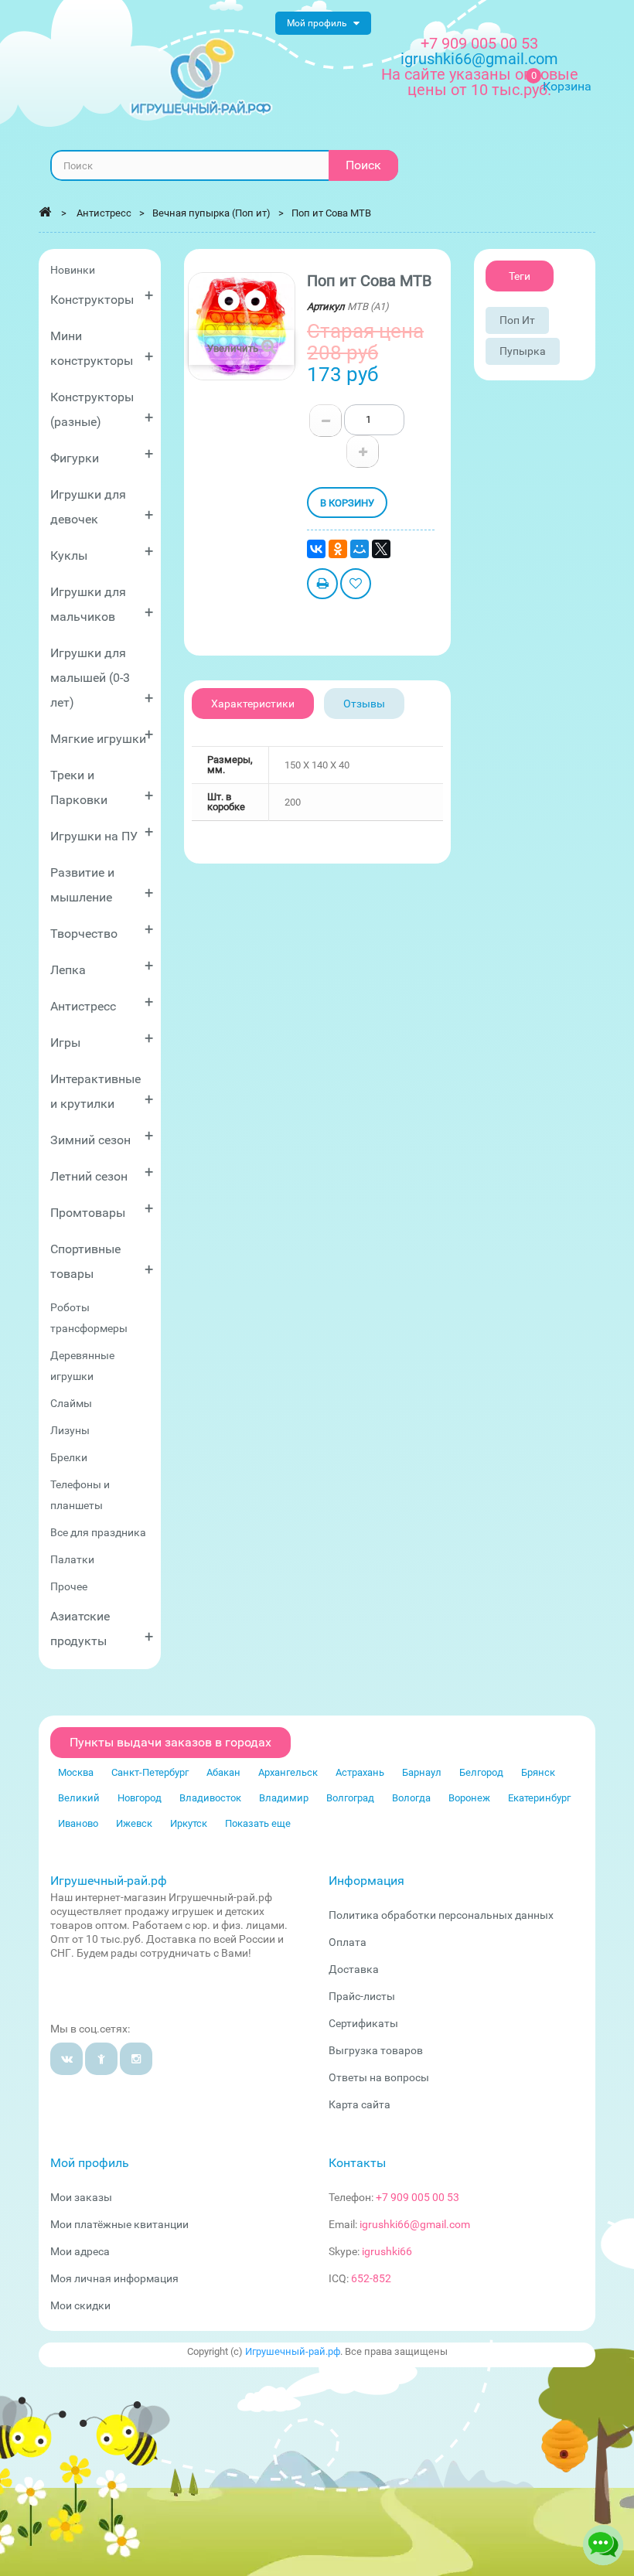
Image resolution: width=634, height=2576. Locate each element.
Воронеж (469, 1798)
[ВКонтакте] (316, 549)
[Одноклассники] (338, 549)
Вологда (411, 1798)
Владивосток (210, 1798)
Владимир (284, 1798)
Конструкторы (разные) (102, 409)
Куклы (102, 552)
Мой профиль (90, 2163)
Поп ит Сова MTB (331, 213)
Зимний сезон (102, 1137)
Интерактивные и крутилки (102, 1091)
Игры (102, 1039)
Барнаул (422, 1772)
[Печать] (322, 586)
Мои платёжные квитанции (119, 2224)
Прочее (69, 1586)
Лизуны (70, 1430)
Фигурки (102, 455)
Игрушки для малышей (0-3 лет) (102, 678)
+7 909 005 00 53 (479, 43)
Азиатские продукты (102, 1629)
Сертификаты (363, 2023)
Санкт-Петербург (150, 1772)
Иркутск (189, 1823)
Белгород (481, 1772)
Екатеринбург (539, 1798)
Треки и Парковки (102, 787)
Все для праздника (98, 1532)
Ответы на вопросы (379, 2077)
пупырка (523, 351)
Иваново (78, 1823)
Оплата (348, 1942)
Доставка (354, 1969)
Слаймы (71, 1403)
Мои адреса (80, 2251)
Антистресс (102, 1003)
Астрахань (360, 1772)
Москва (76, 1772)
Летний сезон (102, 1173)
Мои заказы (81, 2197)
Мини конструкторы (102, 348)
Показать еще (258, 1823)
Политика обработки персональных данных (441, 1915)
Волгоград (350, 1798)
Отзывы (364, 704)
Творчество (102, 930)
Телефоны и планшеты (80, 1495)
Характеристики (253, 704)
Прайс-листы (362, 1996)
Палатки (72, 1559)
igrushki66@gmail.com (415, 2224)
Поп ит (517, 320)
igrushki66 (387, 2251)
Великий (79, 1798)
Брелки (69, 1457)
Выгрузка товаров (376, 2050)
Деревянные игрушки (82, 1366)
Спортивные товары (102, 1261)
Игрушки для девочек (102, 507)
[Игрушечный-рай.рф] (201, 77)
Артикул (326, 307)
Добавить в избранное (356, 586)
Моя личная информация (114, 2278)
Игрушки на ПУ (102, 833)
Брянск (538, 1772)
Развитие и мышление (102, 885)
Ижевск (134, 1823)
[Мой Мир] (360, 549)
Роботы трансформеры (89, 1318)
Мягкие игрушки (102, 736)
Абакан (223, 1772)
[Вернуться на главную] (45, 212)
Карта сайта (360, 2104)
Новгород (140, 1798)
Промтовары (102, 1210)
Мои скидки (80, 2305)
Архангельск (288, 1772)
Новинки (73, 270)
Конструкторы (102, 296)
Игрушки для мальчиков (102, 604)
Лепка (102, 967)
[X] (381, 549)
